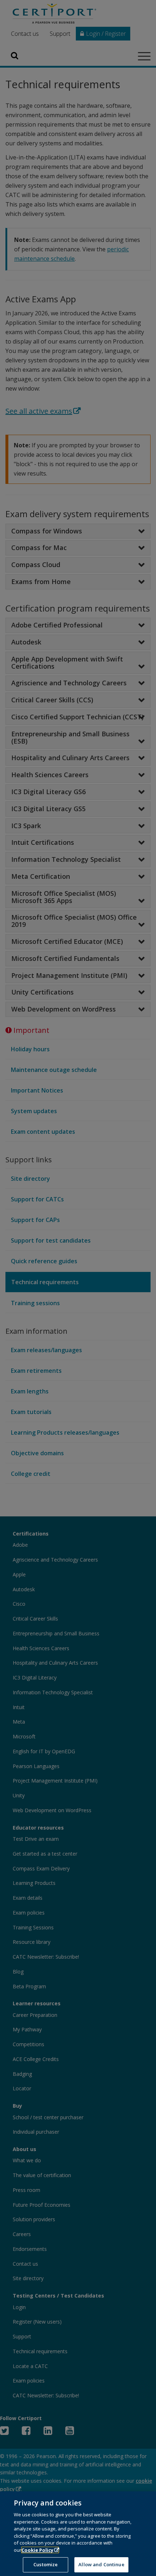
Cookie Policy (37, 2550)
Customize (46, 2564)
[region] (78, 2534)
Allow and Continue (101, 2564)
